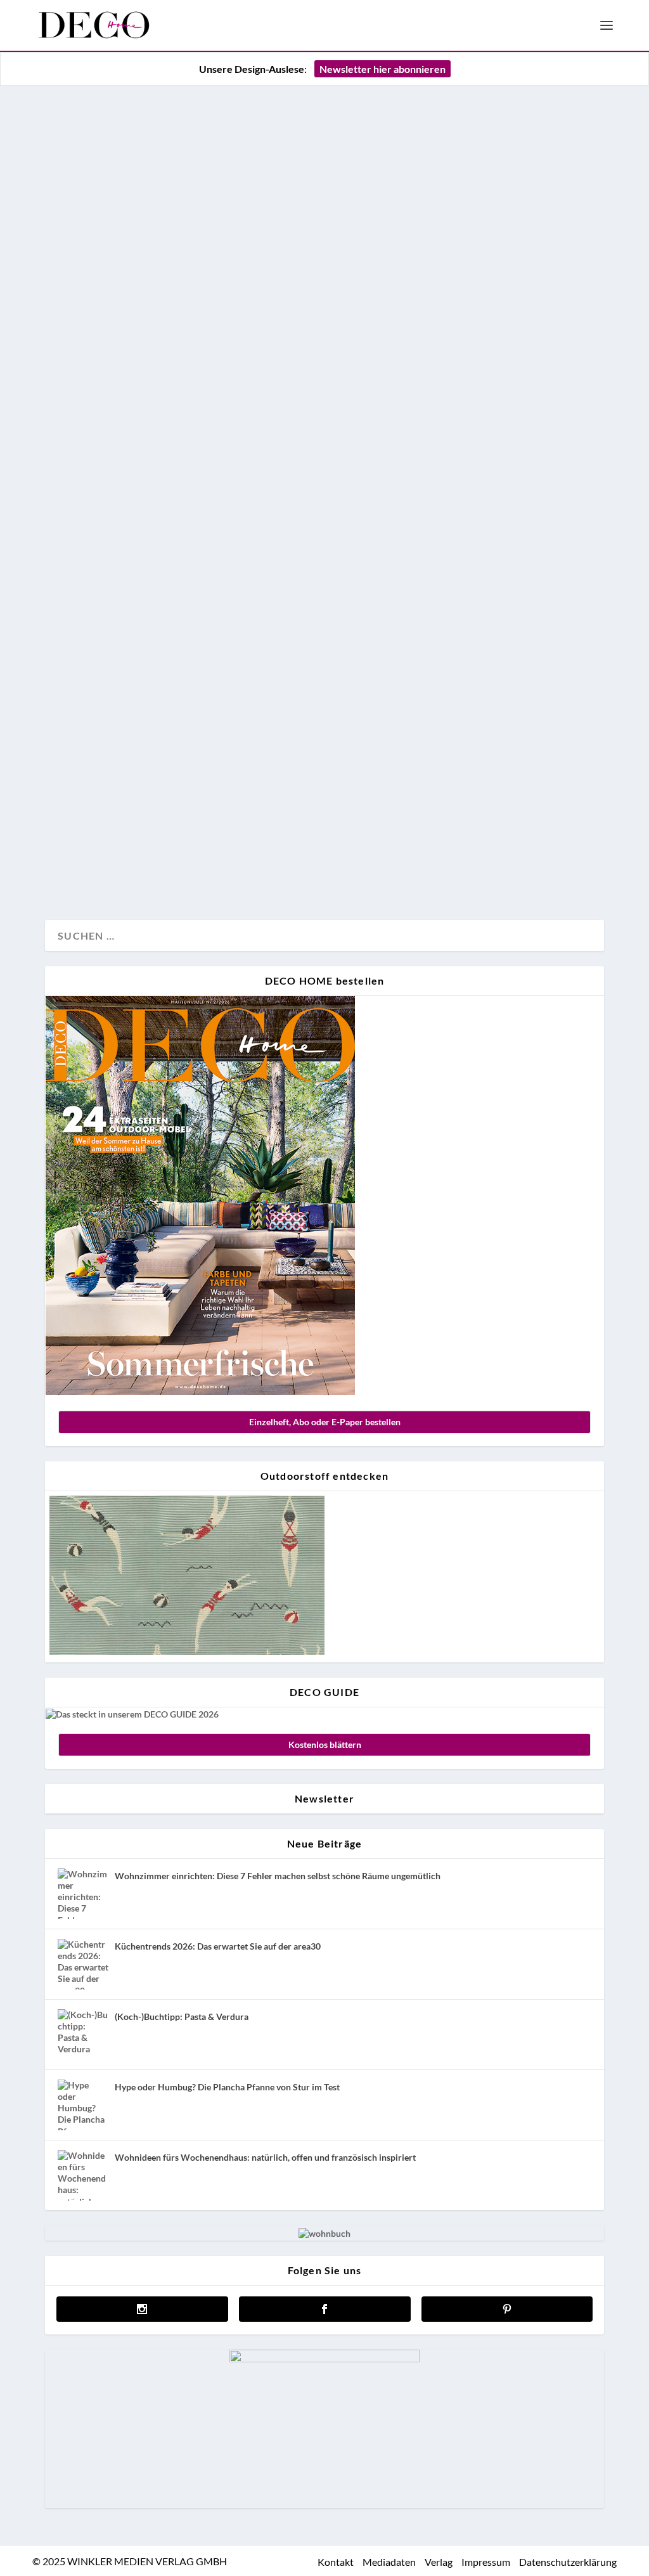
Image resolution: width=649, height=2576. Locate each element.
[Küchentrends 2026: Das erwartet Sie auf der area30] (83, 1964)
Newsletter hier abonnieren (382, 69)
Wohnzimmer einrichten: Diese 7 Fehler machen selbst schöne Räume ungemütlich (278, 1876)
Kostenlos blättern (325, 1744)
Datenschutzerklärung (568, 2562)
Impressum (486, 2562)
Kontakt (336, 2562)
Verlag (439, 2562)
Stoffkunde (80, 868)
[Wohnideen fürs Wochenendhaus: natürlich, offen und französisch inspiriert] (83, 2175)
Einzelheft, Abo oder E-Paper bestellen (325, 1422)
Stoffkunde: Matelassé (157, 789)
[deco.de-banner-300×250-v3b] (324, 2359)
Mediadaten (389, 2562)
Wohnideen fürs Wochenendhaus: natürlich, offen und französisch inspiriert (265, 2157)
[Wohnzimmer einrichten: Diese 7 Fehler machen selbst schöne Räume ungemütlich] (83, 1894)
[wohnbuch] (324, 2233)
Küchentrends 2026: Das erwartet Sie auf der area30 (218, 1946)
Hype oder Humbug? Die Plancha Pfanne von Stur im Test (227, 2087)
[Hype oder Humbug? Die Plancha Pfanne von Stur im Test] (83, 2105)
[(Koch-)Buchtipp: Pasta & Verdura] (83, 2035)
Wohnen (127, 868)
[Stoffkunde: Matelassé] (324, 430)
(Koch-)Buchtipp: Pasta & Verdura (182, 2016)
